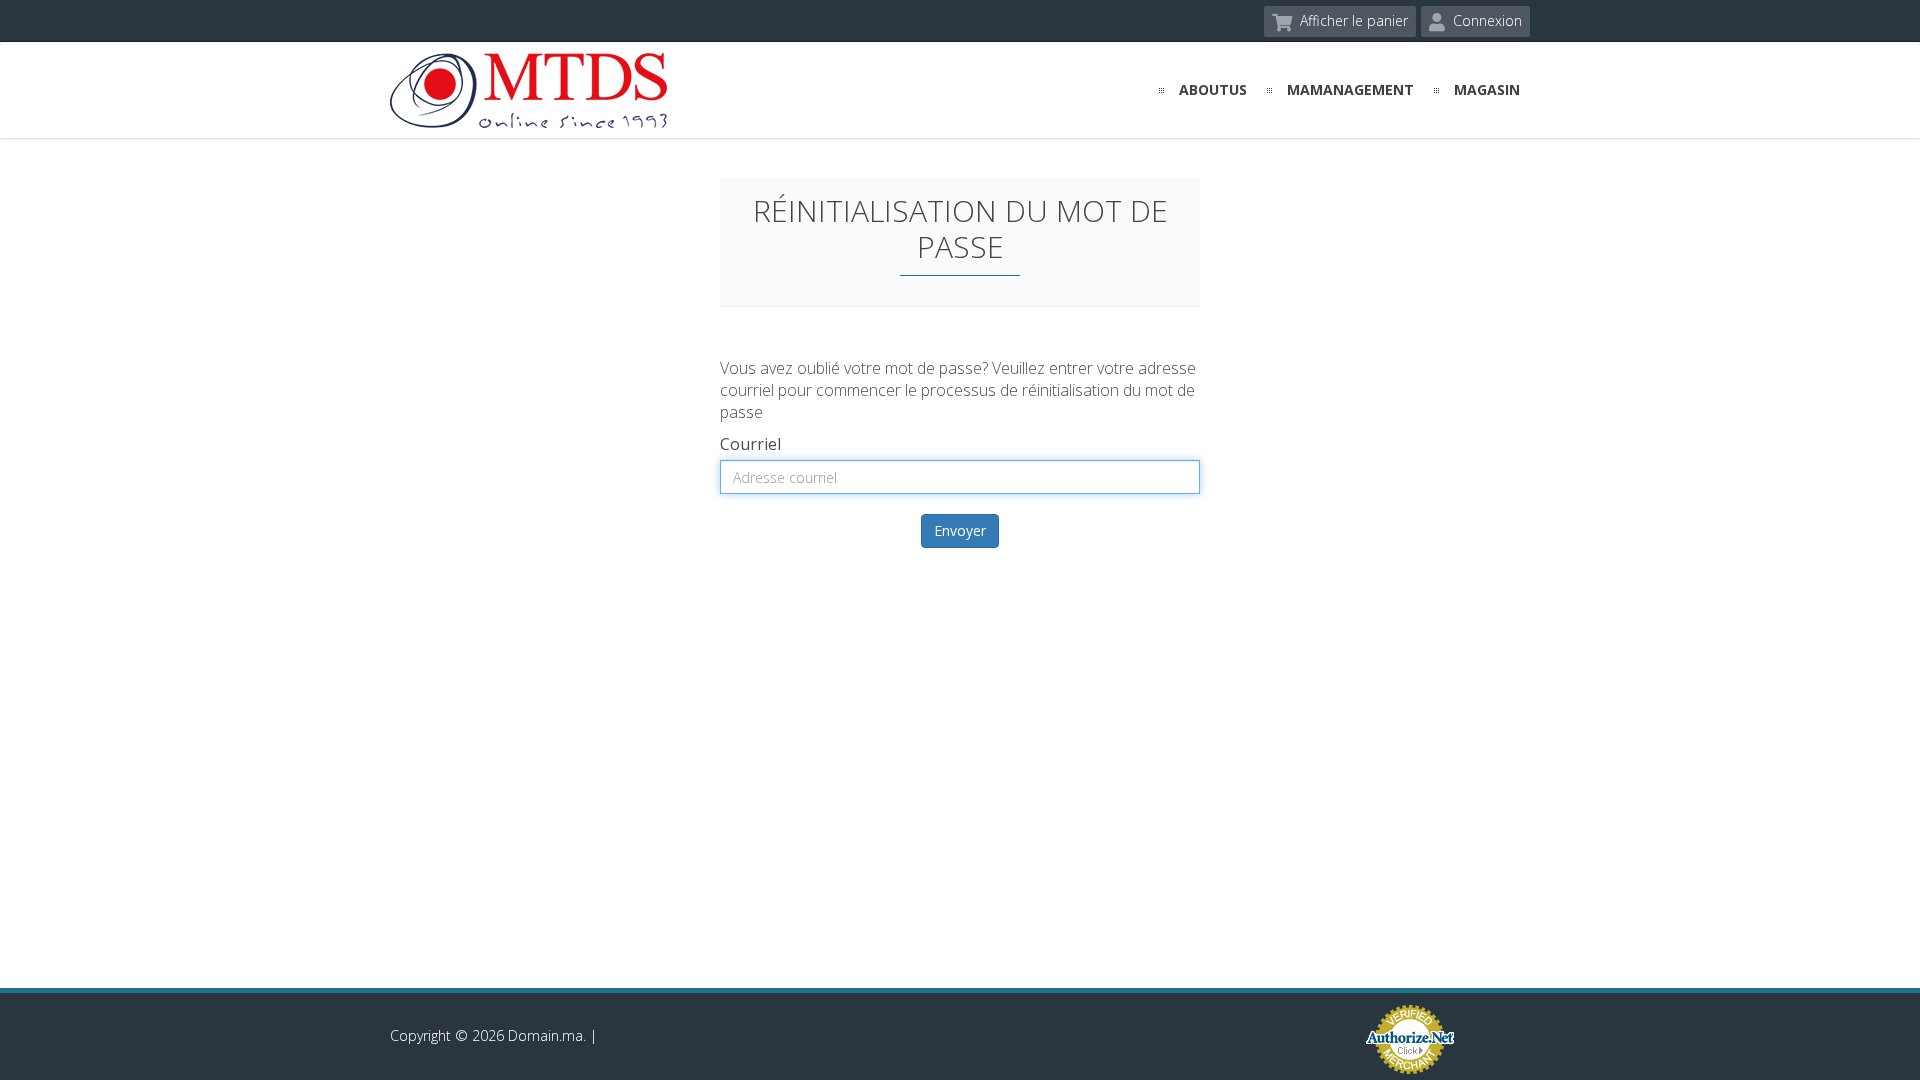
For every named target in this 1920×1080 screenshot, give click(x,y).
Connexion (1485, 20)
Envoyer (960, 530)
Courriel (750, 444)
